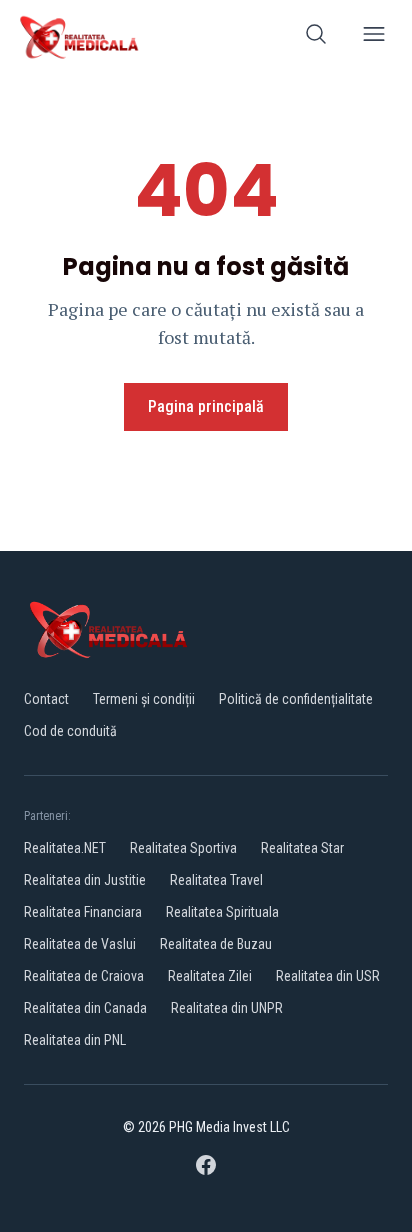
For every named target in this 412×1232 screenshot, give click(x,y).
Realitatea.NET (65, 848)
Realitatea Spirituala (222, 912)
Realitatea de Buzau (216, 944)
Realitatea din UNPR (227, 1008)
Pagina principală (206, 406)
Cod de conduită (70, 731)
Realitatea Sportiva (183, 848)
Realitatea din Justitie (85, 880)
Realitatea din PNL (75, 1040)
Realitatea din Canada (85, 1008)
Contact (46, 699)
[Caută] (316, 37)
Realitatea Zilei (210, 976)
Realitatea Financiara (83, 912)
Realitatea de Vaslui (80, 944)
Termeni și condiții (144, 699)
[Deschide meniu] (374, 37)
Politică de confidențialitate (296, 699)
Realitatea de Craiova (84, 976)
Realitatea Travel (216, 880)
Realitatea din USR (328, 976)
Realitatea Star (302, 848)
